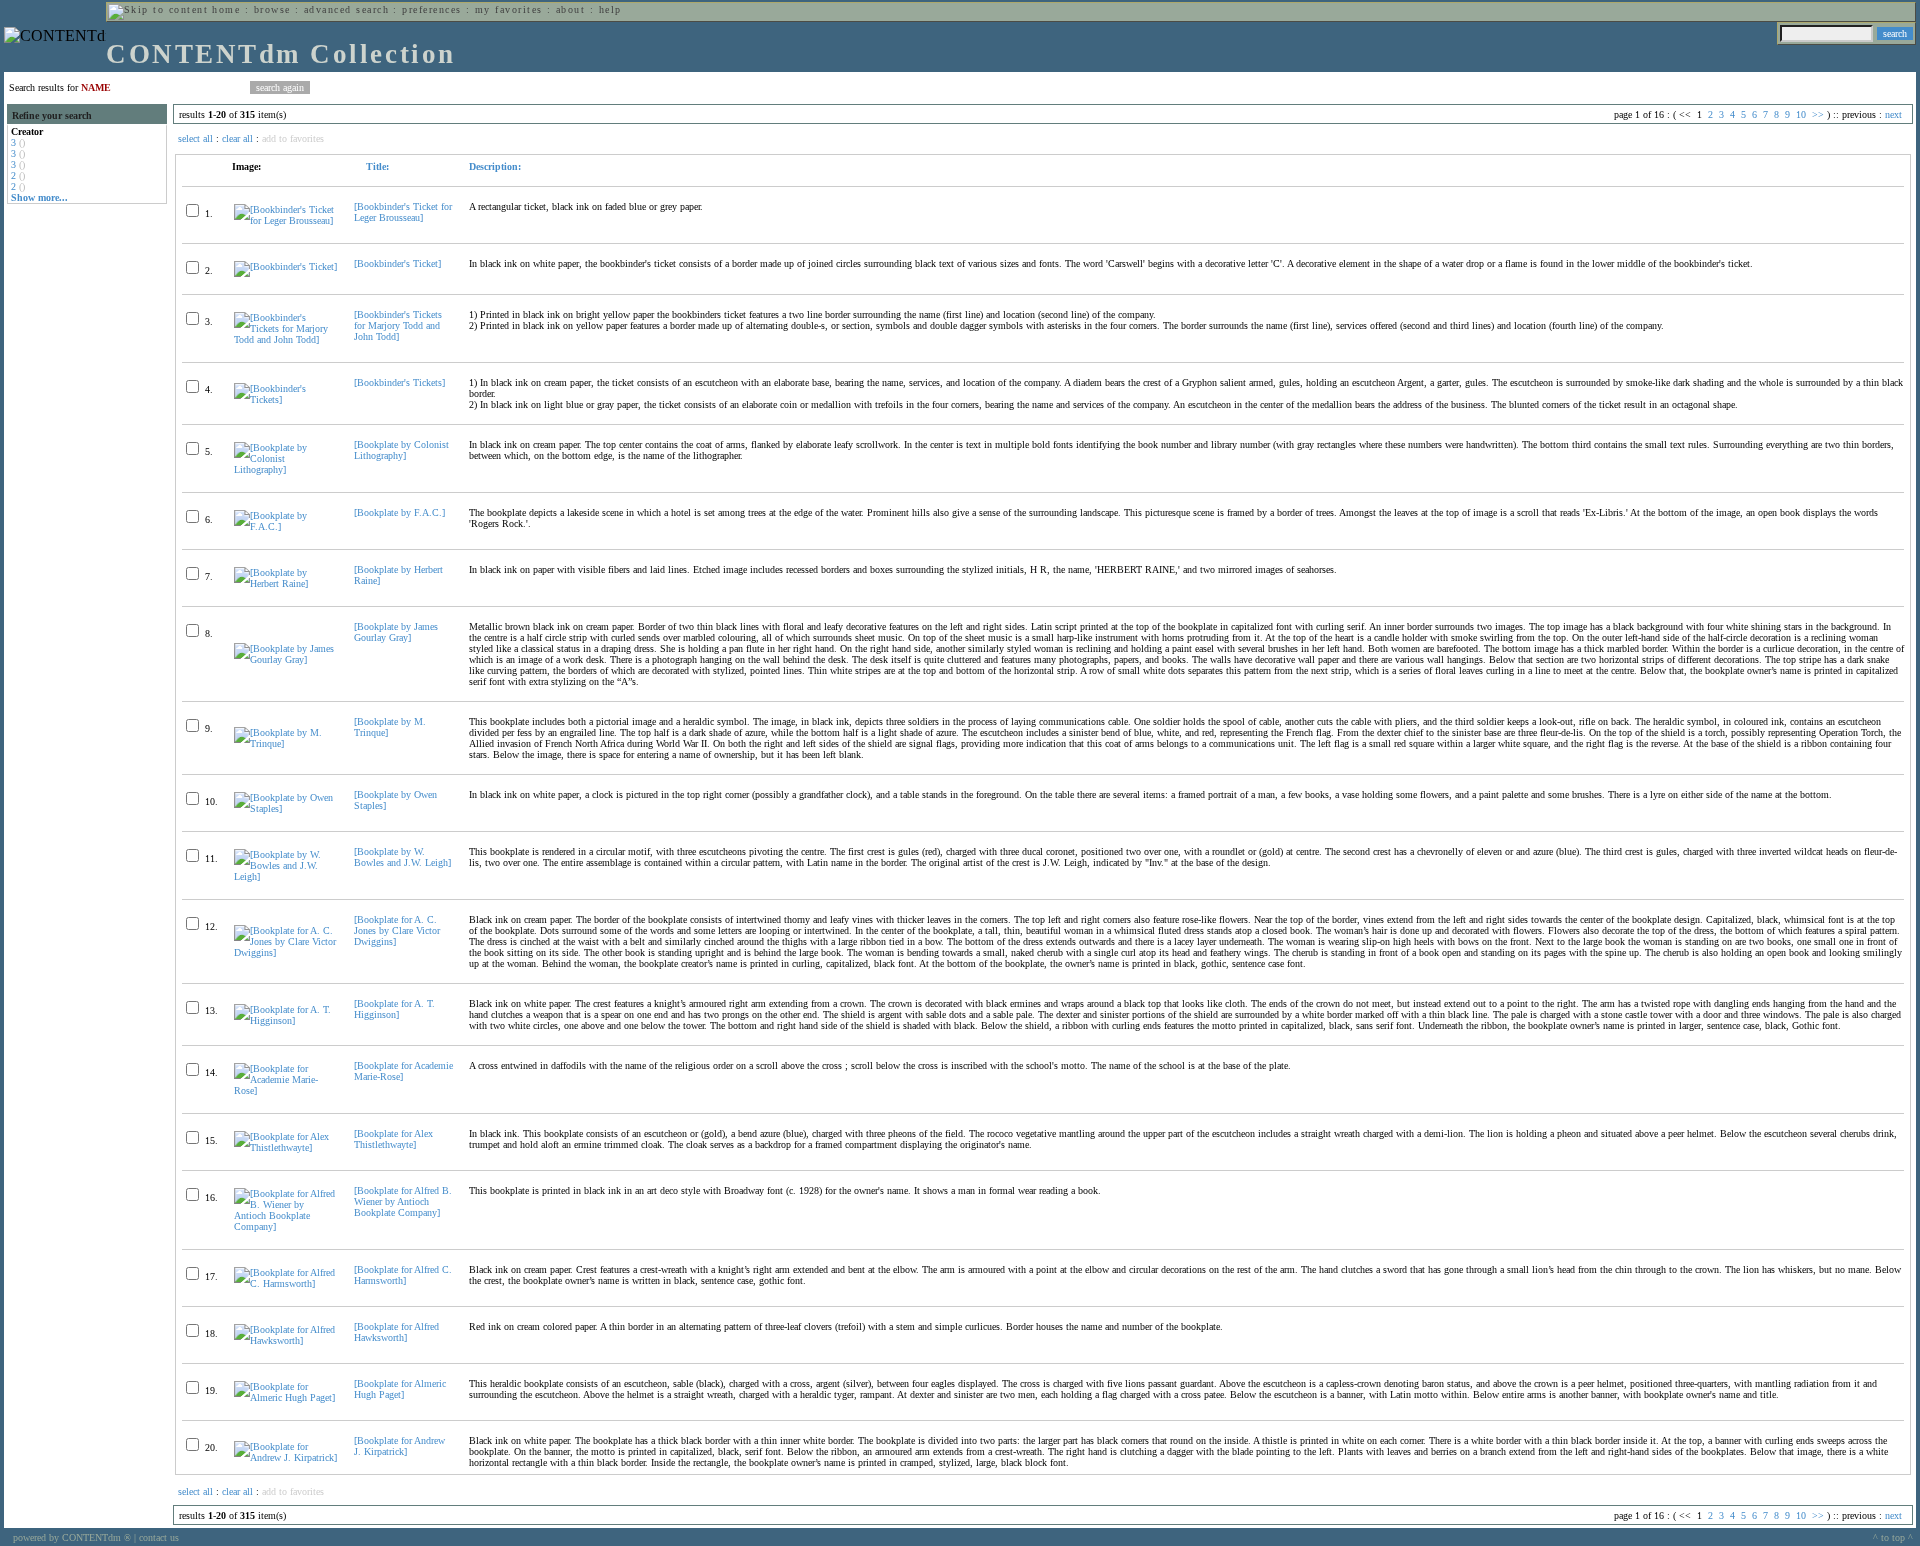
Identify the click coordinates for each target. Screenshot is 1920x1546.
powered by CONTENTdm (72, 1537)
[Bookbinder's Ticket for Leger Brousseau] (403, 212)
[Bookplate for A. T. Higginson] (394, 1009)
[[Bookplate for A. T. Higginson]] (285, 1020)
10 (1801, 114)
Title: (376, 166)
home (226, 9)
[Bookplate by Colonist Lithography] (401, 450)
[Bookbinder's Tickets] (399, 382)
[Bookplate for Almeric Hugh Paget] (400, 1389)
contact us (159, 1537)
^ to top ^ (1893, 1537)
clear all (237, 138)
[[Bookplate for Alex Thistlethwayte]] (285, 1147)
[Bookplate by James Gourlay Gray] (396, 632)
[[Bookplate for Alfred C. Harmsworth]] (285, 1283)
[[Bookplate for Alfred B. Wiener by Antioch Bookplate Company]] (285, 1226)
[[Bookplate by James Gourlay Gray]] (285, 659)
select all (195, 138)
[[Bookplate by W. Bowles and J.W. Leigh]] (285, 876)
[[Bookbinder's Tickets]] (285, 399)
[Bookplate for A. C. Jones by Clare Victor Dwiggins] (397, 930)
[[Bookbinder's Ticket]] (285, 266)
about (570, 9)
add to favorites (293, 138)
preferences (431, 9)
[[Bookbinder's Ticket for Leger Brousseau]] (285, 220)
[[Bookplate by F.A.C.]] (285, 526)
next (1893, 114)
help (610, 9)
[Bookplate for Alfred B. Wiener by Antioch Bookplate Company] (403, 1201)
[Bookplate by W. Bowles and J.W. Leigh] (402, 857)
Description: (495, 166)
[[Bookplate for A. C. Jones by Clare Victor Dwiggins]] (285, 952)
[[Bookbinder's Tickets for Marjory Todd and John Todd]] (285, 339)
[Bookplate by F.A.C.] (399, 512)
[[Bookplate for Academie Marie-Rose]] (285, 1090)
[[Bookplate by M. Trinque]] (285, 743)
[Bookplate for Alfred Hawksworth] (396, 1332)
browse (272, 9)
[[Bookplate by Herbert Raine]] (285, 583)
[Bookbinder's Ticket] (397, 263)
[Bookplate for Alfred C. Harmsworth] (403, 1275)
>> (1818, 114)
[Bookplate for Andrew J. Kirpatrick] (399, 1446)
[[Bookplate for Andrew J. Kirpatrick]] (285, 1457)
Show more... (39, 197)
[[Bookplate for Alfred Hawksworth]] (285, 1340)
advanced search (346, 9)
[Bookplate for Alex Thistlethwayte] (393, 1139)
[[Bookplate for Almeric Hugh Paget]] (285, 1397)
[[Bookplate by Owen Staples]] (285, 808)
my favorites (509, 9)
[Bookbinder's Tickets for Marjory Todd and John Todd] (398, 325)
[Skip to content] (158, 9)
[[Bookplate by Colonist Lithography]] (285, 469)
